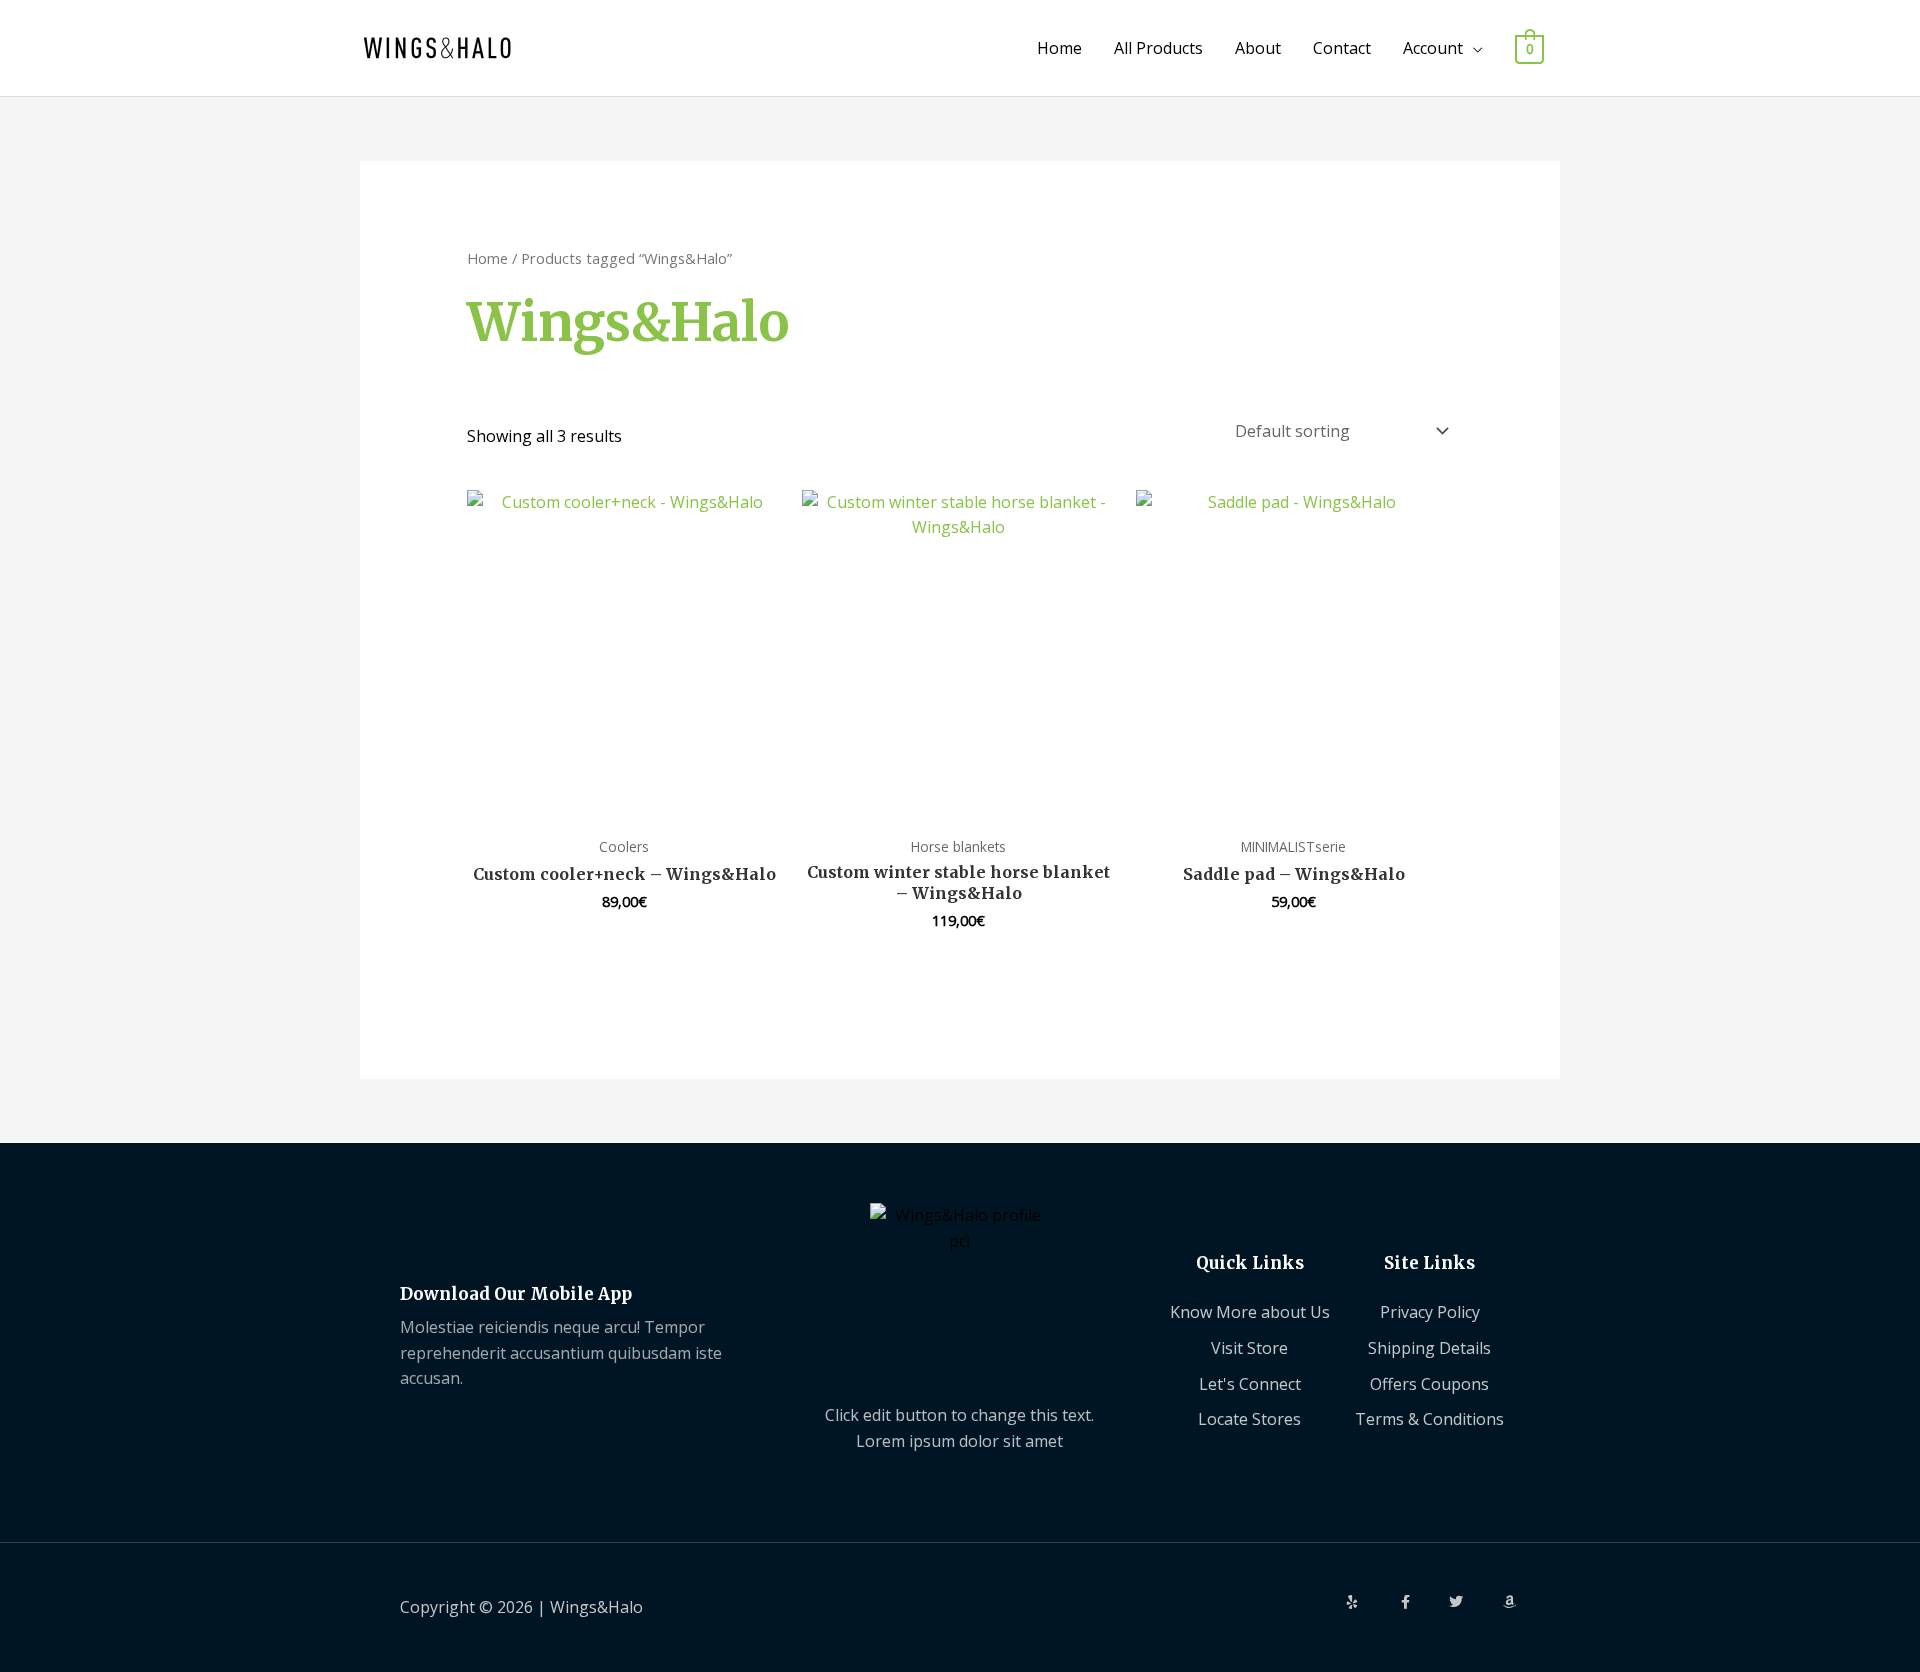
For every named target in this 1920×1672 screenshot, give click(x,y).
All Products (1158, 48)
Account (1433, 48)
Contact (1342, 48)
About (1258, 48)
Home (1059, 48)
